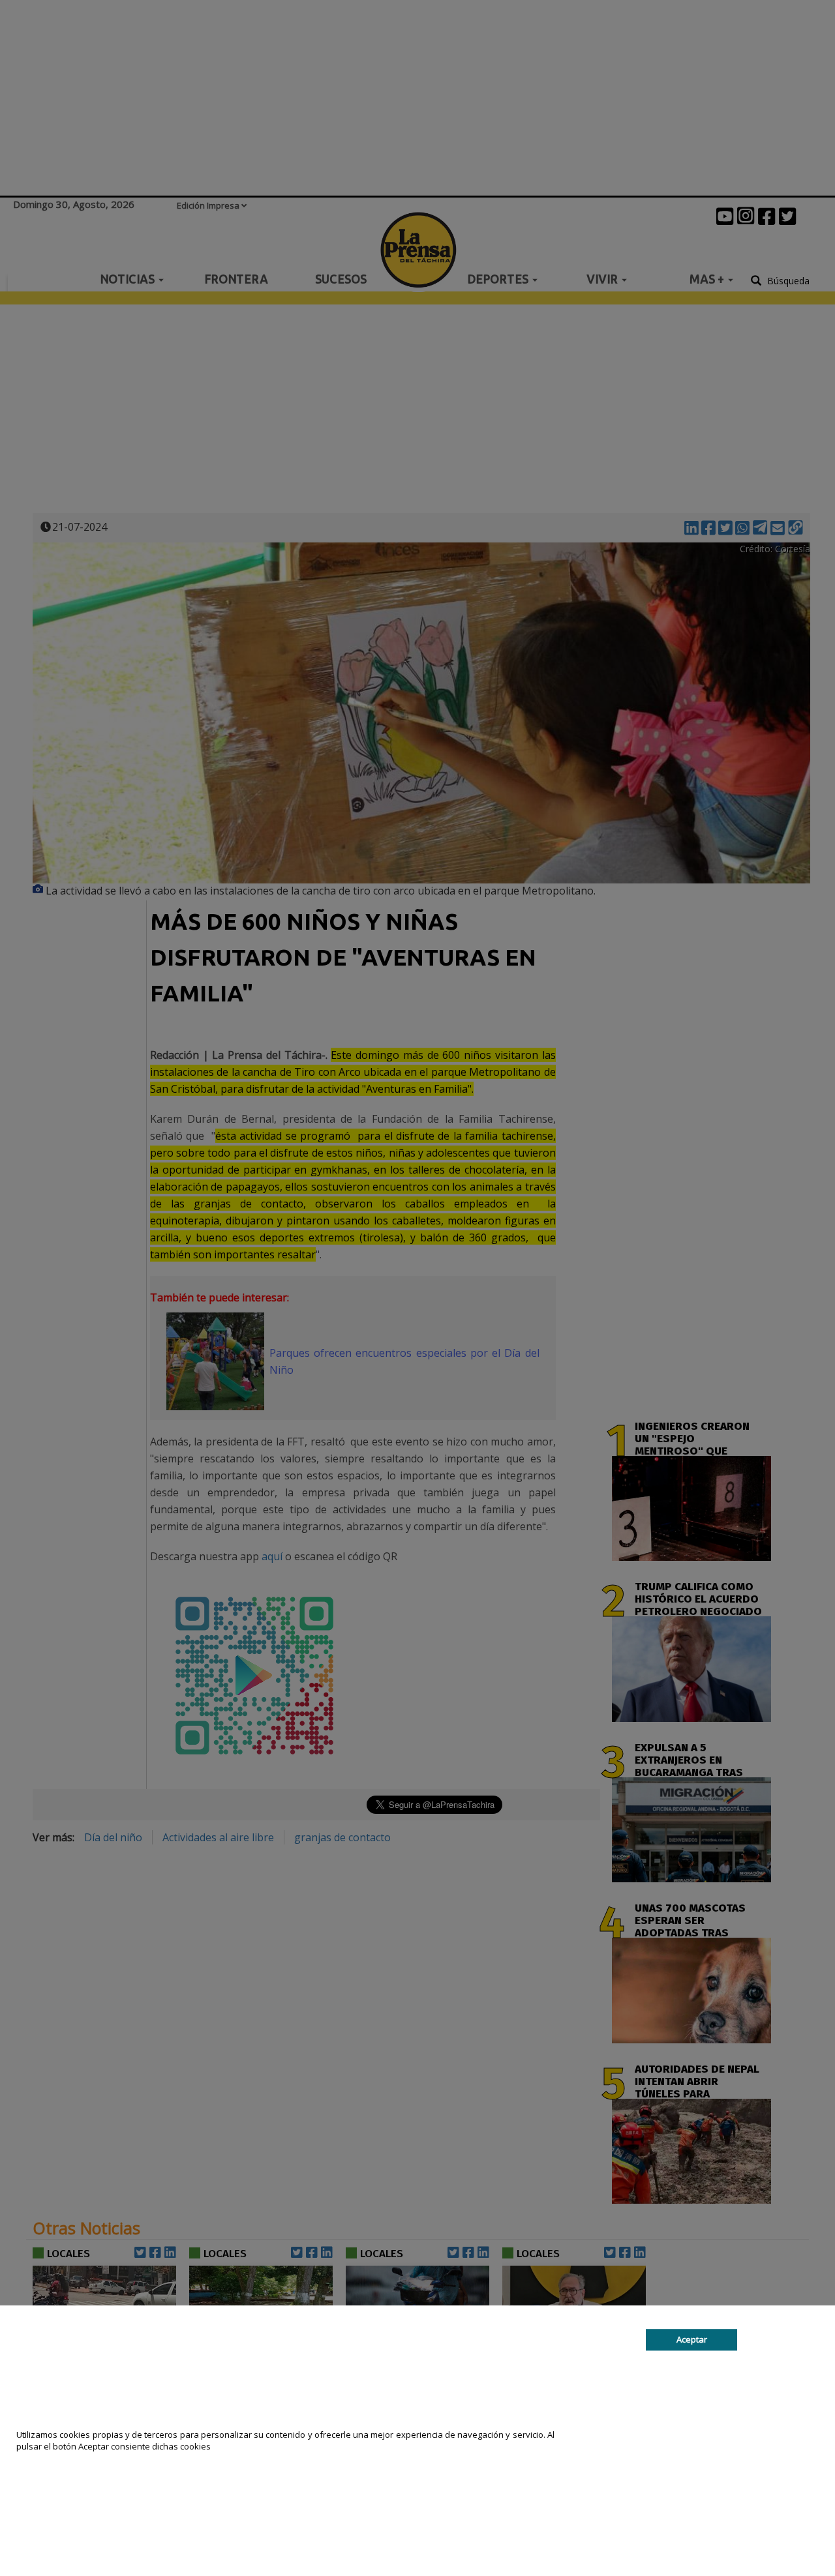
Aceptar (692, 2339)
